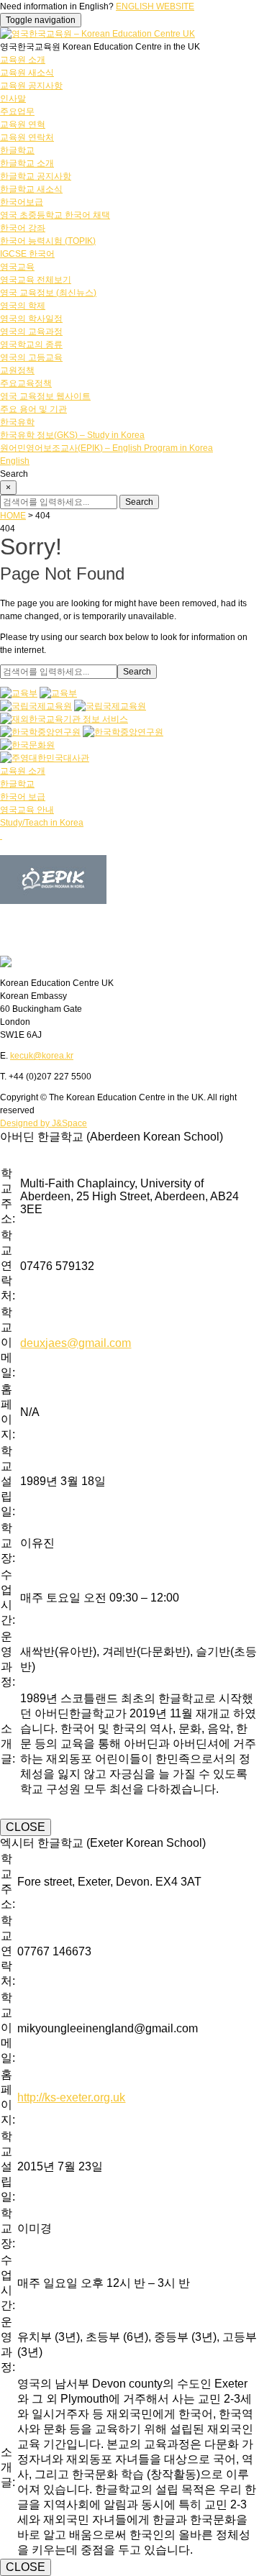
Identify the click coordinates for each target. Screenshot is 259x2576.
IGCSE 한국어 (27, 254)
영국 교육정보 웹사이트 (45, 396)
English (15, 461)
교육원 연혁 (23, 124)
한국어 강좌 (23, 228)
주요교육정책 (26, 383)
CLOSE (26, 1827)
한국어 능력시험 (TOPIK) (48, 241)
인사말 (13, 99)
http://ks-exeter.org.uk (71, 2097)
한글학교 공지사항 (36, 176)
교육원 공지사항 (31, 86)
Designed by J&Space (44, 1123)
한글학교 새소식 (31, 189)
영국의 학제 (23, 306)
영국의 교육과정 (31, 332)
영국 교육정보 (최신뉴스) (48, 293)
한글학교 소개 (27, 163)
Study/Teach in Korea (42, 823)
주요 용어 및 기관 (33, 409)
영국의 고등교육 (31, 357)
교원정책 (17, 370)
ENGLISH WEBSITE (155, 6)
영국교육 (17, 267)
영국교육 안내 (27, 810)
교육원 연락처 (27, 137)
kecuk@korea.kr (42, 1056)
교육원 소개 (23, 60)
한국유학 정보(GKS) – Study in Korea (72, 435)
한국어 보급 (23, 797)
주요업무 (17, 111)
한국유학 (17, 422)
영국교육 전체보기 (36, 280)
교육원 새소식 (27, 73)
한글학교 (17, 150)
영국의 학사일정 (31, 319)
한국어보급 (22, 202)
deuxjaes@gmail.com (76, 1343)
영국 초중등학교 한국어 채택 (55, 215)
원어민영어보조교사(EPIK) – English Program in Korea (106, 448)
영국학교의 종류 (31, 344)
